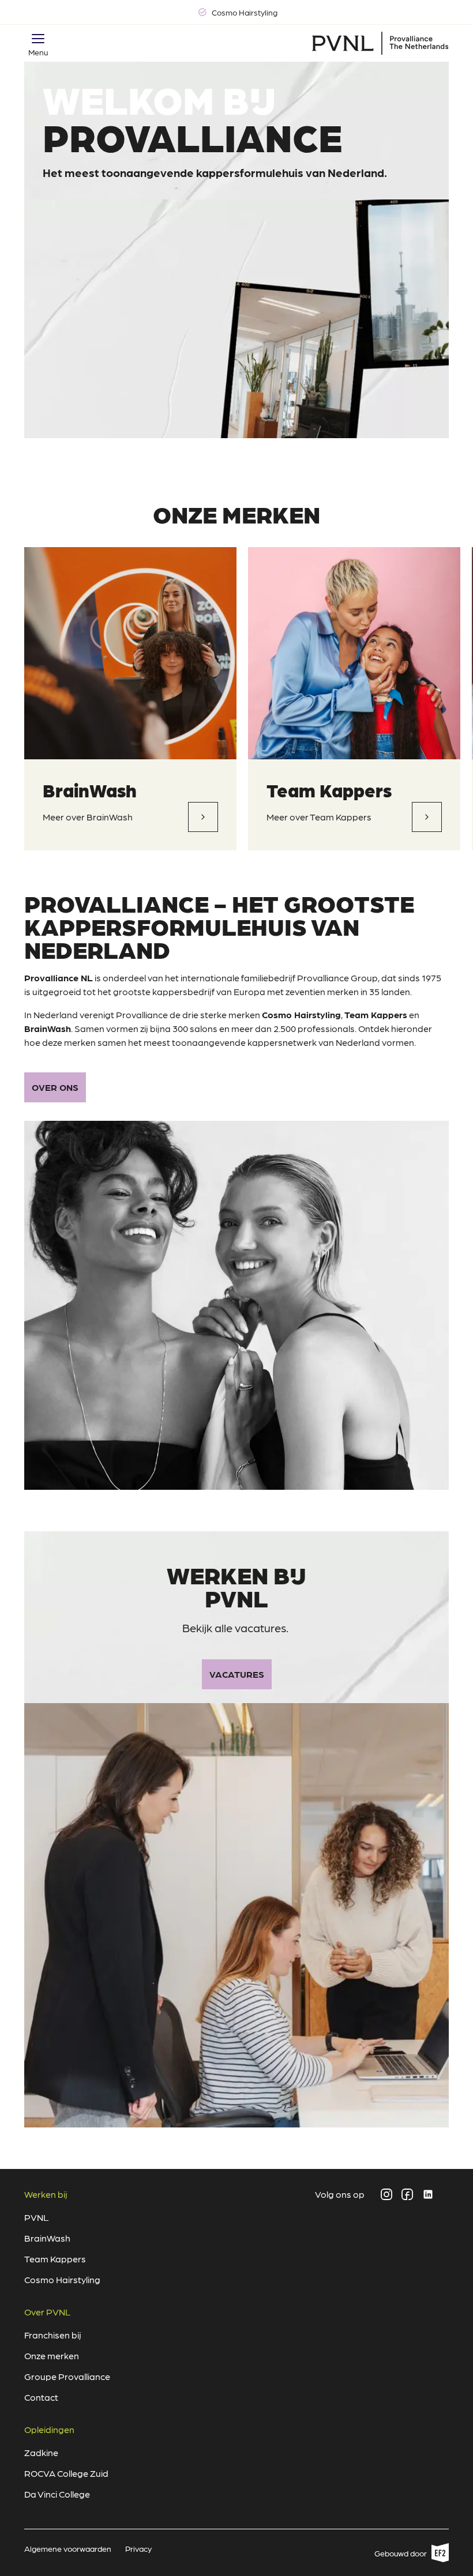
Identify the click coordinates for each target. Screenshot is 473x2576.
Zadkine (41, 2452)
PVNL (37, 2217)
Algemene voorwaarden (68, 2548)
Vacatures (237, 1674)
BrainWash (90, 790)
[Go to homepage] (380, 43)
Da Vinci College (57, 2494)
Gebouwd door (407, 2555)
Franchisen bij (53, 2335)
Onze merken (52, 2355)
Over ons (55, 1087)
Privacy (138, 2548)
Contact (41, 2397)
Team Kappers (329, 790)
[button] (38, 39)
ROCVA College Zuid (66, 2473)
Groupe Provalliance (67, 2376)
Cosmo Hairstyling (62, 2279)
